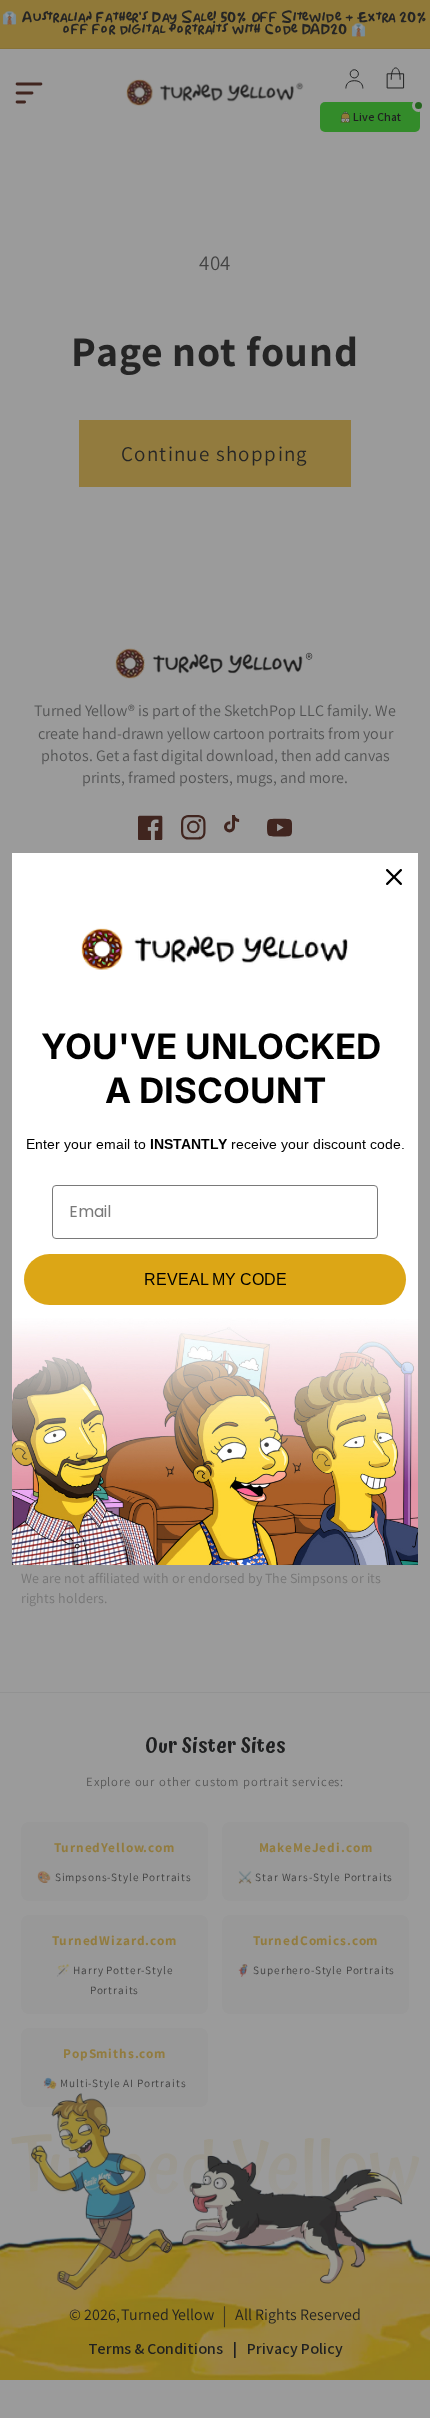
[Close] (394, 877)
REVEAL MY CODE (215, 1279)
